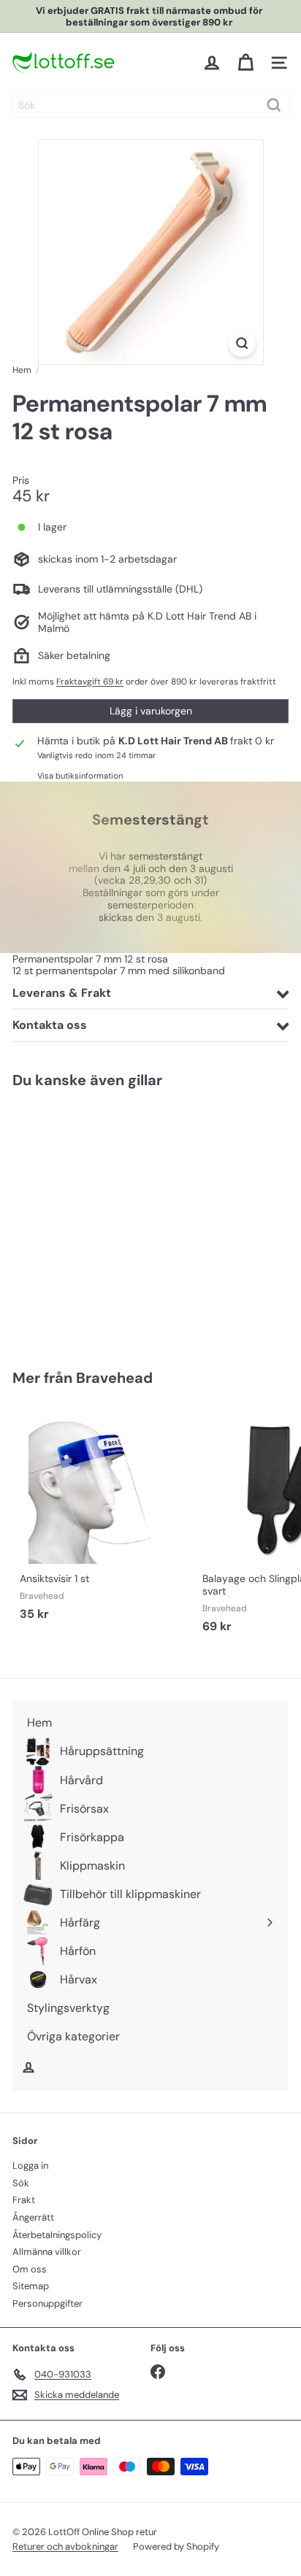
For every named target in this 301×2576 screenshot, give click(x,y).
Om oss (30, 2269)
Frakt (24, 2200)
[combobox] (150, 105)
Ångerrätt (33, 2217)
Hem (22, 370)
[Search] (274, 105)
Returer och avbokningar (65, 2546)
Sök (21, 2183)
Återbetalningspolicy (57, 2235)
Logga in (30, 2166)
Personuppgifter (47, 2303)
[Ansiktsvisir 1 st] (104, 1518)
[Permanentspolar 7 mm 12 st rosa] (104, 1220)
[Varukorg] (245, 63)
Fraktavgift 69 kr (90, 682)
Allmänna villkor (47, 2252)
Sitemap (31, 2286)
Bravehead (114, 1378)
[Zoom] (242, 343)
